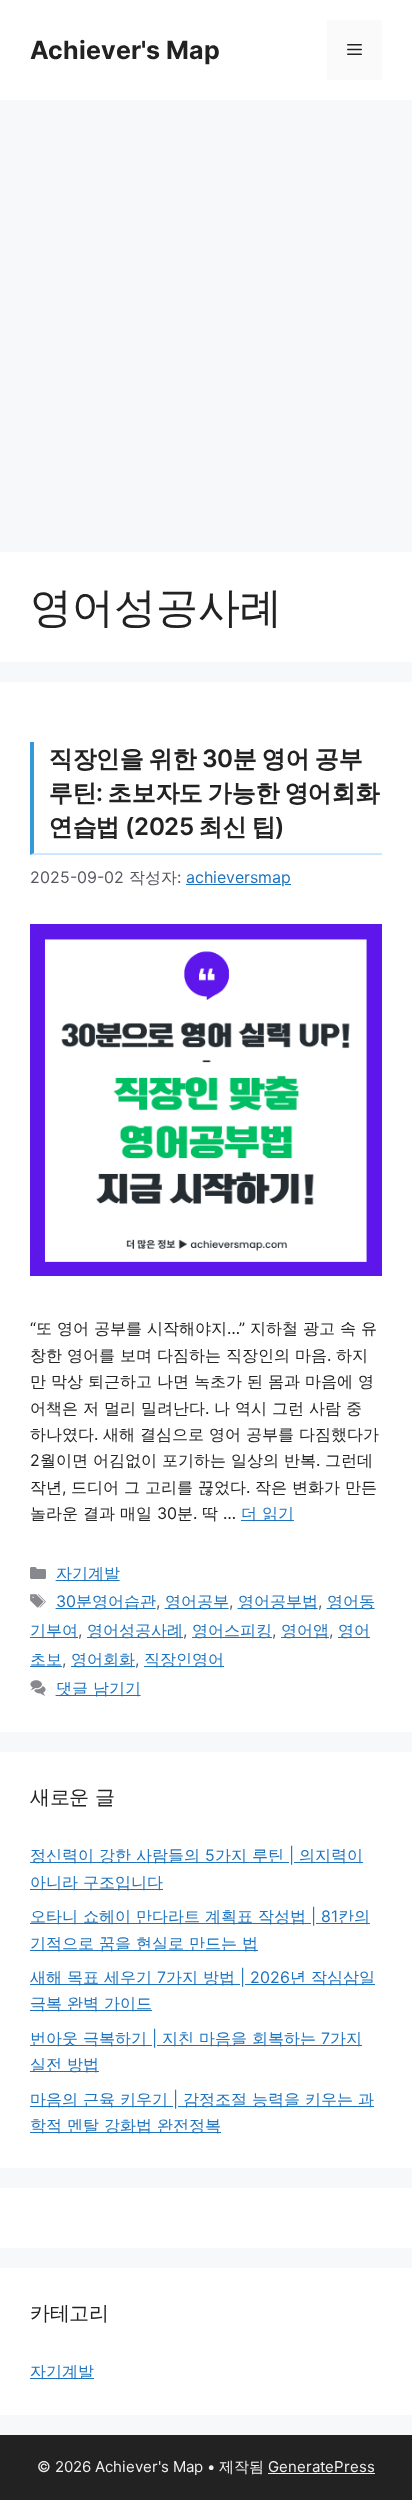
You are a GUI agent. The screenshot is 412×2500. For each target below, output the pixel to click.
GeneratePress (321, 2466)
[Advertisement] (206, 316)
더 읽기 (267, 1513)
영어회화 (103, 1659)
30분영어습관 (106, 1601)
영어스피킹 (232, 1630)
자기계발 (88, 1573)
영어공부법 (278, 1601)
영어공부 (197, 1601)
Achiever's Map (125, 50)
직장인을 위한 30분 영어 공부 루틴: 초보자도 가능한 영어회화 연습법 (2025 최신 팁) (214, 792)
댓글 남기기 (98, 1688)
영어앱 (305, 1630)
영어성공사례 (135, 1630)
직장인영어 (184, 1659)
